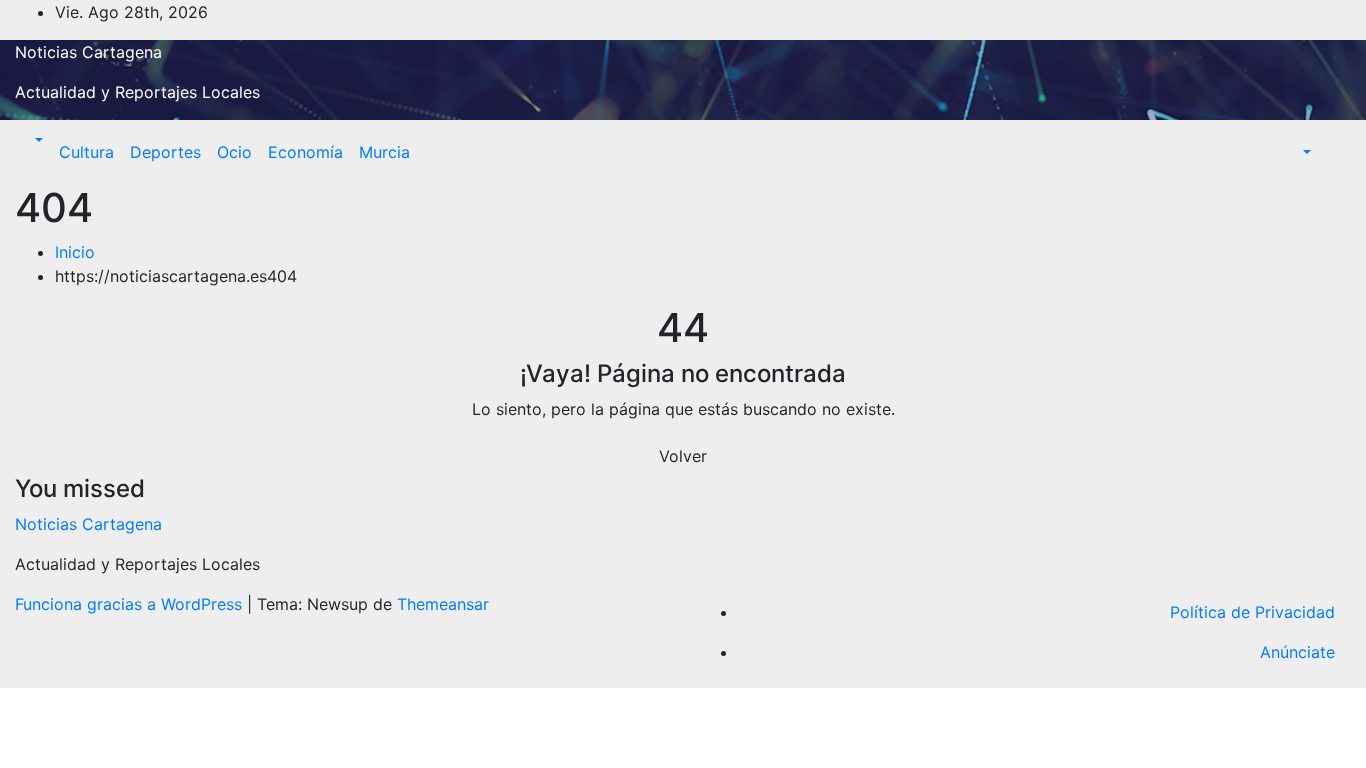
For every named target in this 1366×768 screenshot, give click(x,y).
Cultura (86, 152)
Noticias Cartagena (88, 52)
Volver (683, 456)
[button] (37, 140)
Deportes (165, 152)
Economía (305, 152)
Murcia (384, 152)
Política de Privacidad (1252, 612)
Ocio (234, 152)
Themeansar (443, 604)
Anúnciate (1297, 652)
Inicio (75, 252)
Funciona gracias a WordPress (131, 604)
